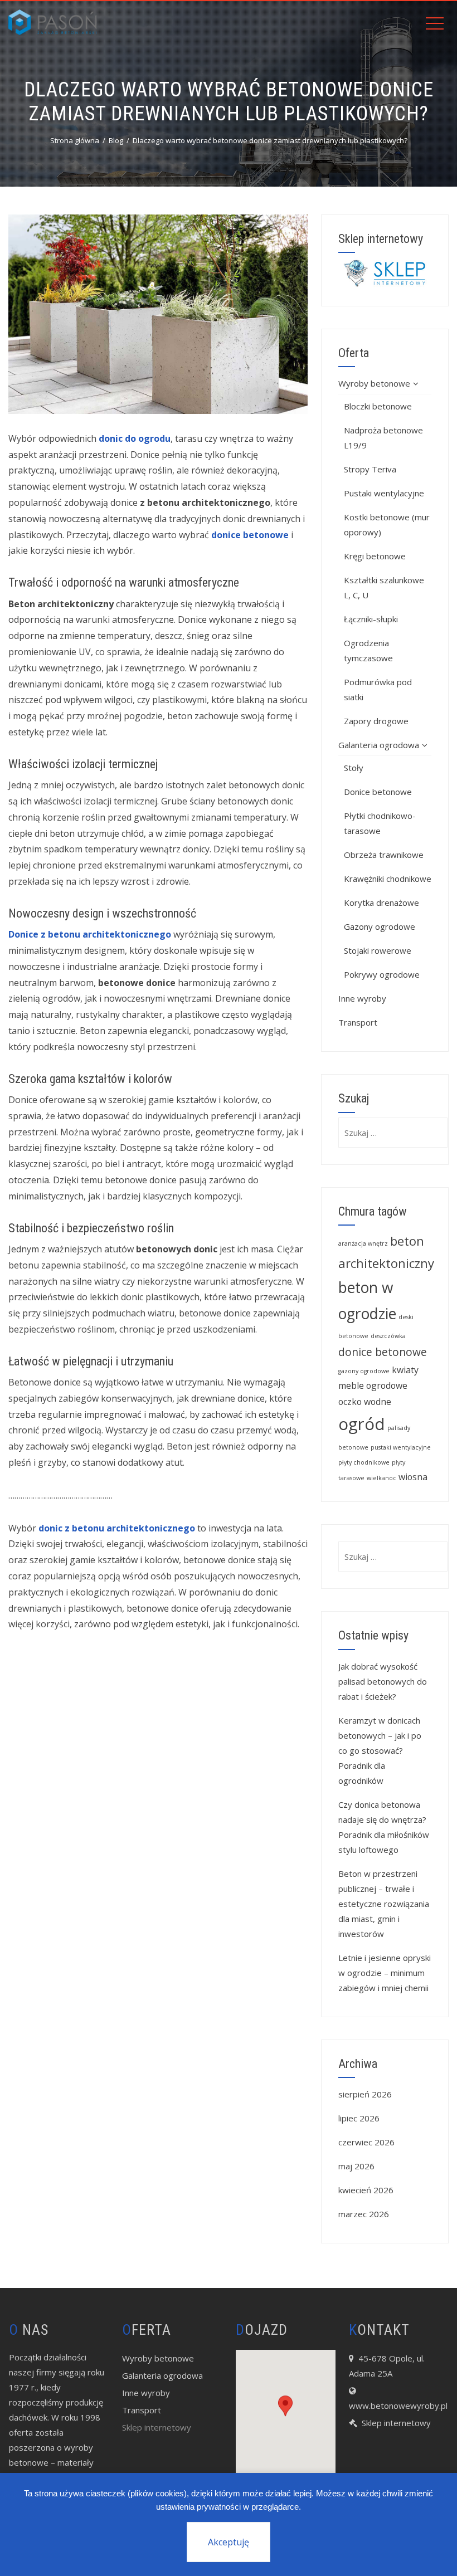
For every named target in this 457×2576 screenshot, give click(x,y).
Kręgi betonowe (375, 556)
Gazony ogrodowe (380, 926)
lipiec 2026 (359, 2118)
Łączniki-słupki (371, 619)
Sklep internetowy (157, 2427)
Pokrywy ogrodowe (382, 974)
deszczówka (388, 1336)
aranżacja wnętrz (363, 1243)
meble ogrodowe (373, 1385)
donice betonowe (383, 1352)
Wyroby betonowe (374, 383)
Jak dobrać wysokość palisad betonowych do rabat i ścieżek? (383, 1681)
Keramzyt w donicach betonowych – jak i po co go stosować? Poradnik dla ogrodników (380, 1750)
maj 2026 (356, 2166)
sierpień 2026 (365, 2094)
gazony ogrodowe (364, 1371)
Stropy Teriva (370, 469)
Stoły (354, 768)
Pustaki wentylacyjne (384, 493)
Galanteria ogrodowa (379, 745)
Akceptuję (229, 2542)
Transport (358, 1022)
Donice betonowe (378, 792)
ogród (362, 1424)
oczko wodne (365, 1402)
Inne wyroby (362, 998)
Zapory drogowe (376, 721)
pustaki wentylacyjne (401, 1447)
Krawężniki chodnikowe (388, 879)
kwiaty (405, 1370)
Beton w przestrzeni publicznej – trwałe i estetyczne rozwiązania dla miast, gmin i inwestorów (384, 1904)
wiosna (413, 1477)
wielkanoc (381, 1478)
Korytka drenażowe (381, 902)
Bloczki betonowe (378, 406)
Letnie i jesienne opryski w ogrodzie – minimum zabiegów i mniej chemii (385, 1973)
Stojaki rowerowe (378, 950)
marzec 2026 (364, 2214)
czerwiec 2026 (366, 2142)
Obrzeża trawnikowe (384, 855)
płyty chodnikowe (364, 1462)
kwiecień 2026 (366, 2190)
